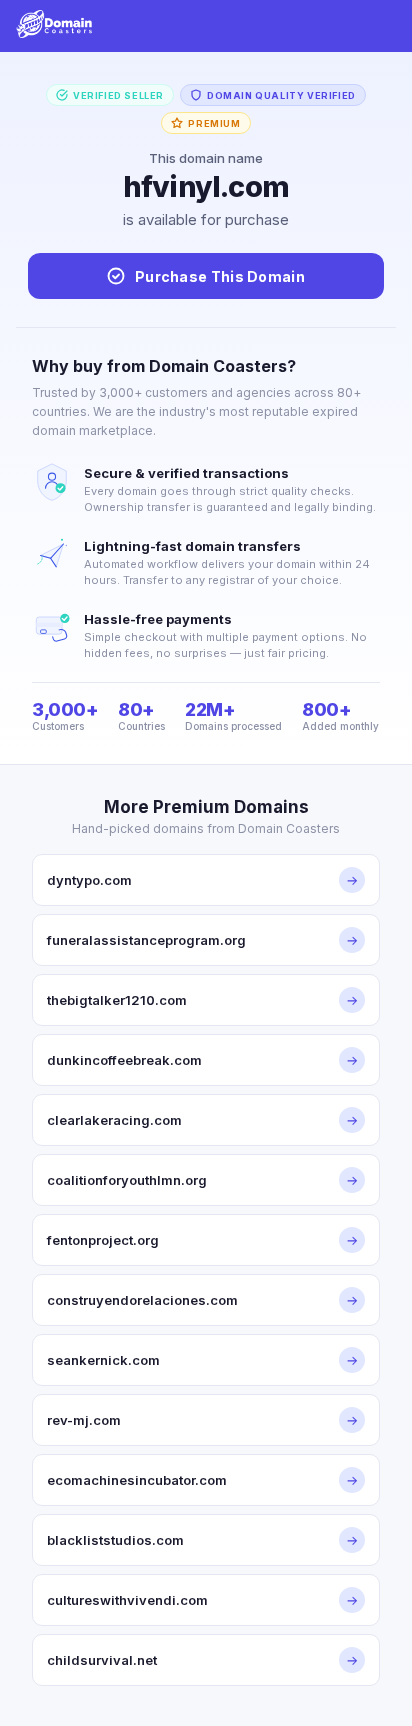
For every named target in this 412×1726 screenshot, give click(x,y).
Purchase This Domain (220, 276)
